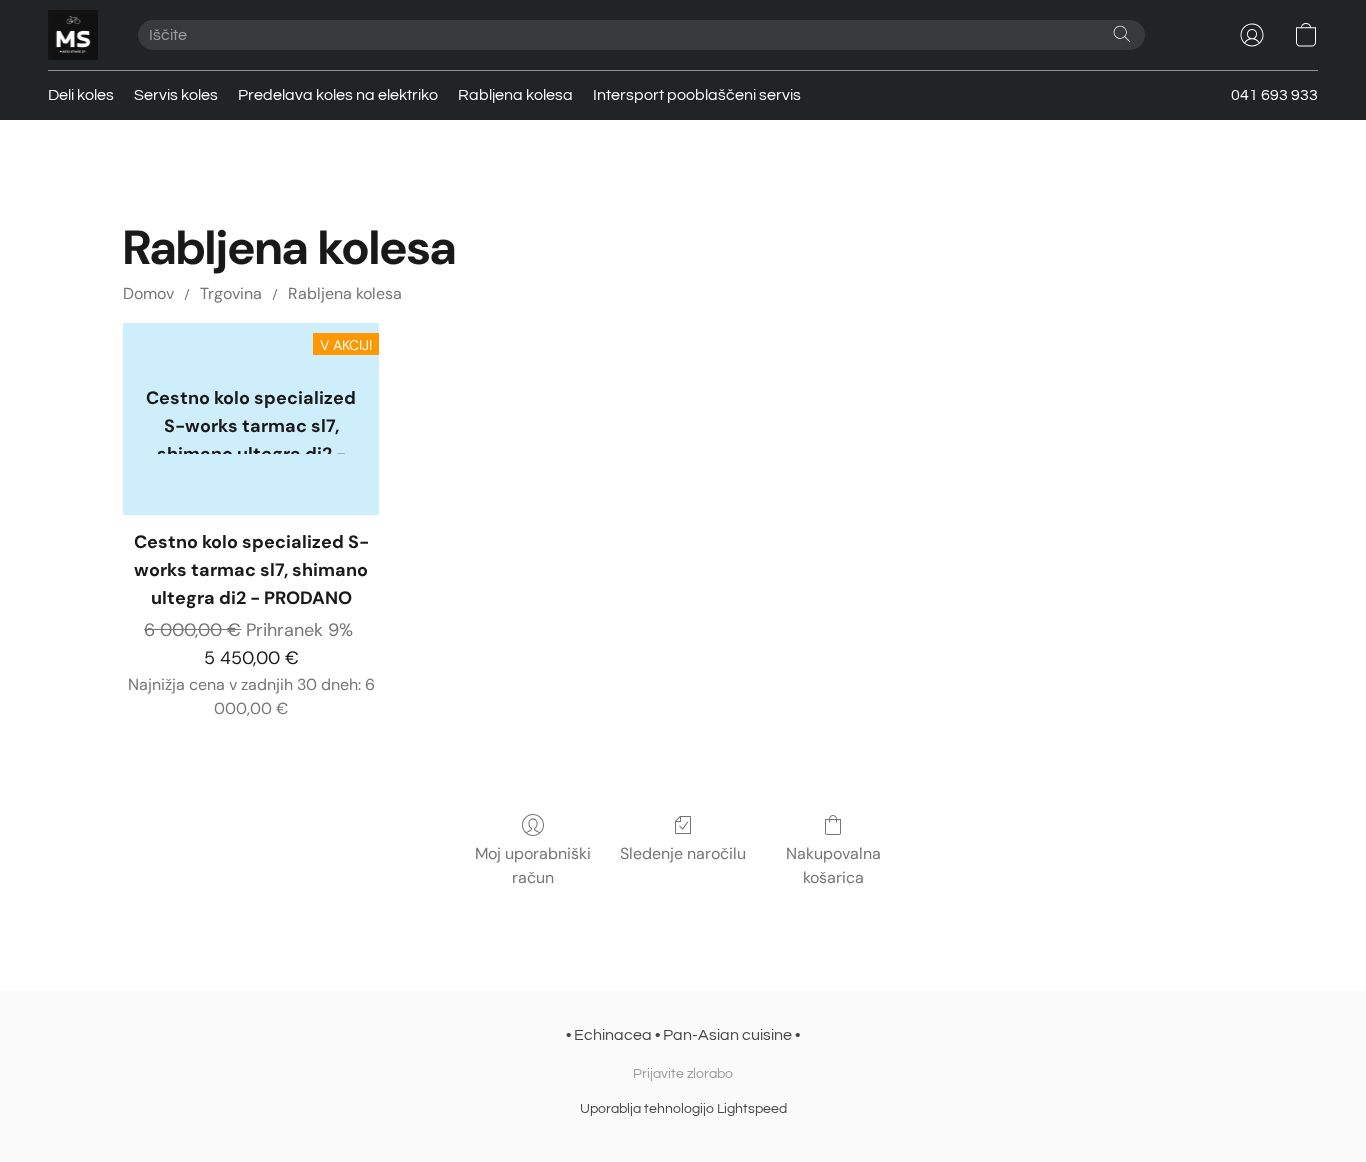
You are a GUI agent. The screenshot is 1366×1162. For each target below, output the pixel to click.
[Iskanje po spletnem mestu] (1122, 34)
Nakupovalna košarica (833, 865)
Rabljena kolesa (515, 95)
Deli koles (81, 95)
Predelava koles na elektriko (338, 95)
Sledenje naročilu (683, 853)
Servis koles (176, 95)
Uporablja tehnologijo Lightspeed (683, 1109)
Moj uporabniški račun (533, 865)
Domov (148, 293)
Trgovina (231, 293)
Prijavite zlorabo (683, 1074)
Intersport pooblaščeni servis (697, 95)
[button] (73, 35)
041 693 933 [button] (1274, 95)
